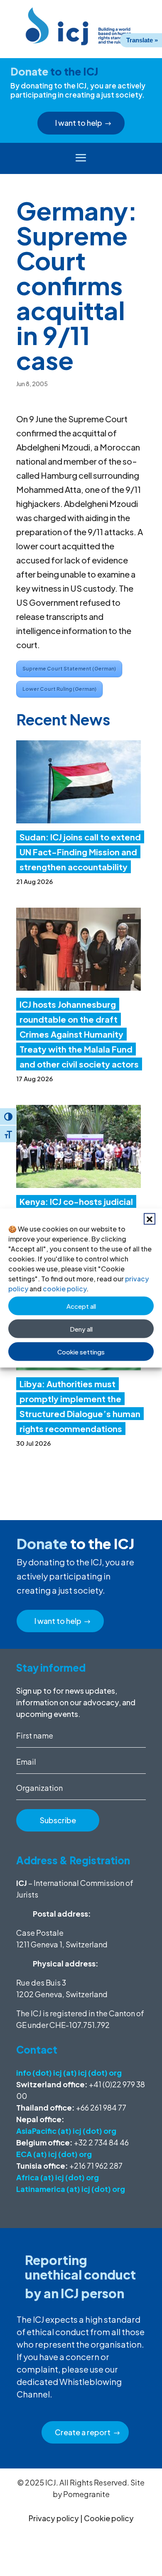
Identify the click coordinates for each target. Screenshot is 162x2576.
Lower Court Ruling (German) (59, 689)
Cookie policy (109, 2518)
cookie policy (65, 1289)
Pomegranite (86, 2494)
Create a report (83, 2432)
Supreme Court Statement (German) (69, 669)
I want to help (79, 123)
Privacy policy (54, 2518)
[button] (150, 1219)
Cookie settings (81, 1351)
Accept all (81, 1306)
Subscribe (58, 1820)
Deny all (81, 1328)
